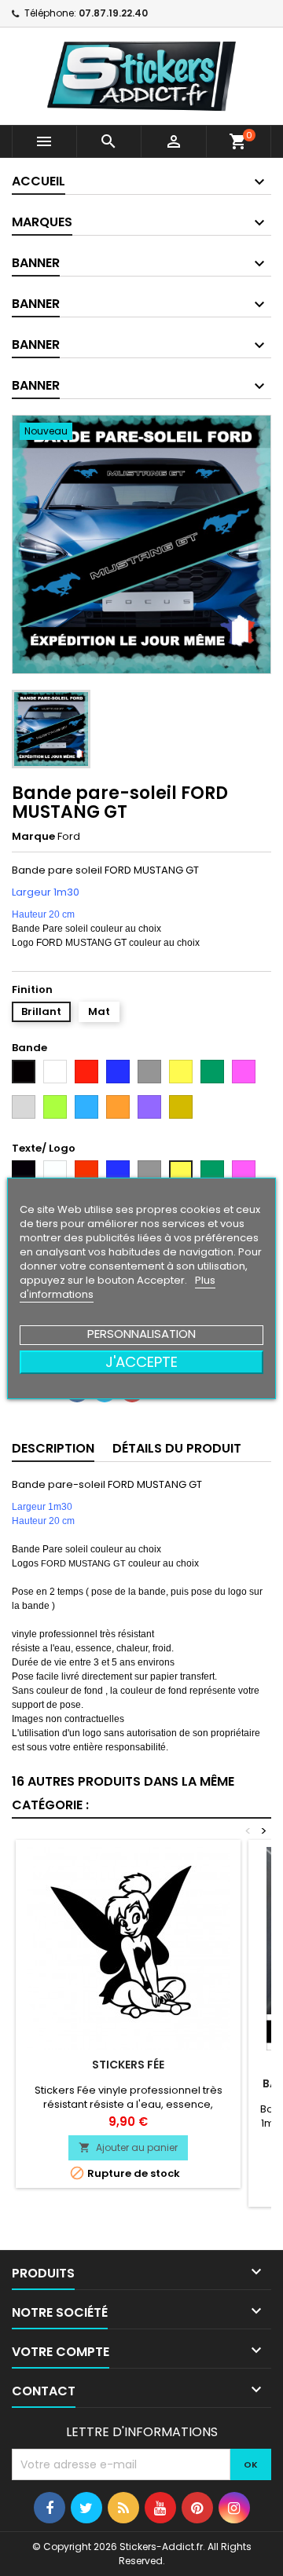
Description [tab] (53, 1448)
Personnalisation (141, 1334)
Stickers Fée (128, 2065)
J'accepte (141, 1362)
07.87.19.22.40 (113, 13)
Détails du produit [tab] (177, 1448)
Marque (33, 837)
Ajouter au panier (128, 2147)
